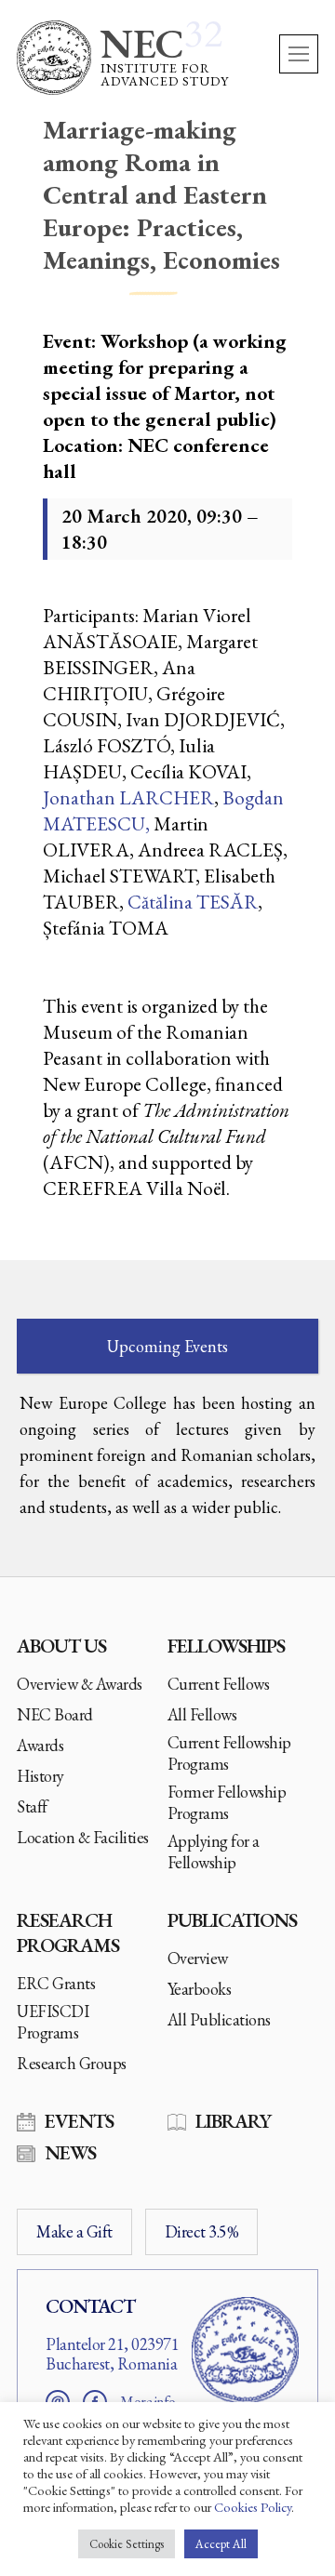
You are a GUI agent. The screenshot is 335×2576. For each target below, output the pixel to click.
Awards (40, 1745)
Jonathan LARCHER (128, 797)
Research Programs (68, 1932)
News (70, 2152)
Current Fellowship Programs (229, 1753)
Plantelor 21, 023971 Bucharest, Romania (112, 2354)
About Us (61, 1646)
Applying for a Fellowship (214, 1852)
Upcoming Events (167, 1346)
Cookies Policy (253, 2507)
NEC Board (55, 1714)
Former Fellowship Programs (227, 1802)
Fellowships (226, 1646)
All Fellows (202, 1714)
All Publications (219, 2019)
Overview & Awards (80, 1684)
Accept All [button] (221, 2544)
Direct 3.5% (202, 2231)
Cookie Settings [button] (127, 2544)
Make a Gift (74, 2231)
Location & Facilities (83, 1837)
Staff (32, 1806)
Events (79, 2121)
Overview (198, 1958)
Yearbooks (200, 1989)
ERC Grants (56, 1983)
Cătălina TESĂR (193, 902)
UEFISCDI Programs (53, 2022)
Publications (232, 1920)
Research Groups (72, 2063)
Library (233, 2121)
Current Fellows (219, 1684)
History (40, 1776)
